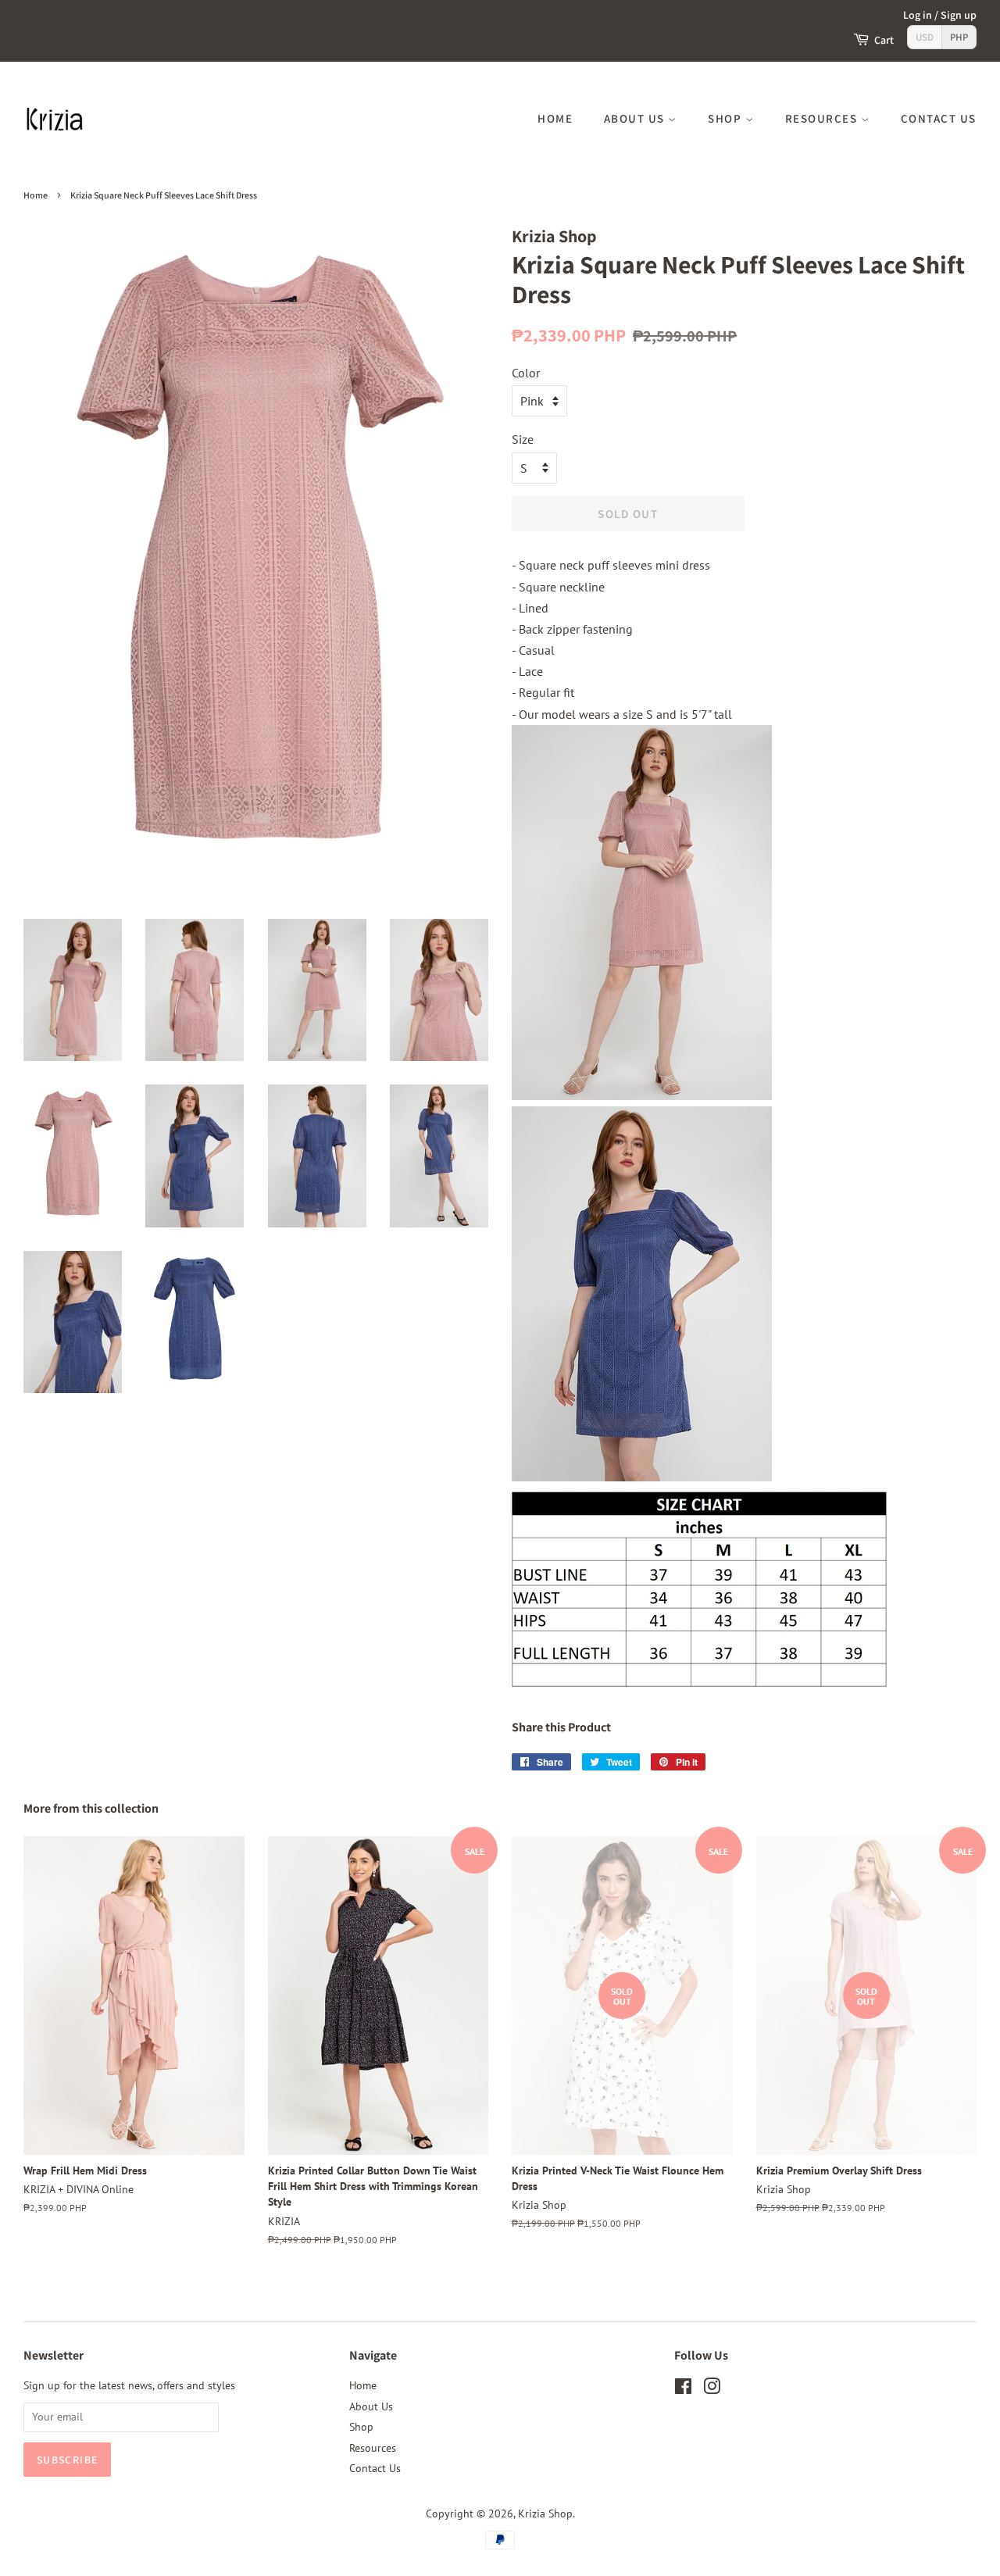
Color (526, 373)
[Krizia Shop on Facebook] (683, 2389)
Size (523, 439)
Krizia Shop (545, 2513)
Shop (727, 118)
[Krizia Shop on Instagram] (712, 2389)
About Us (636, 118)
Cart (884, 40)
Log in (918, 15)
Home (555, 118)
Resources (823, 118)
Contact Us (939, 118)
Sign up (959, 15)
